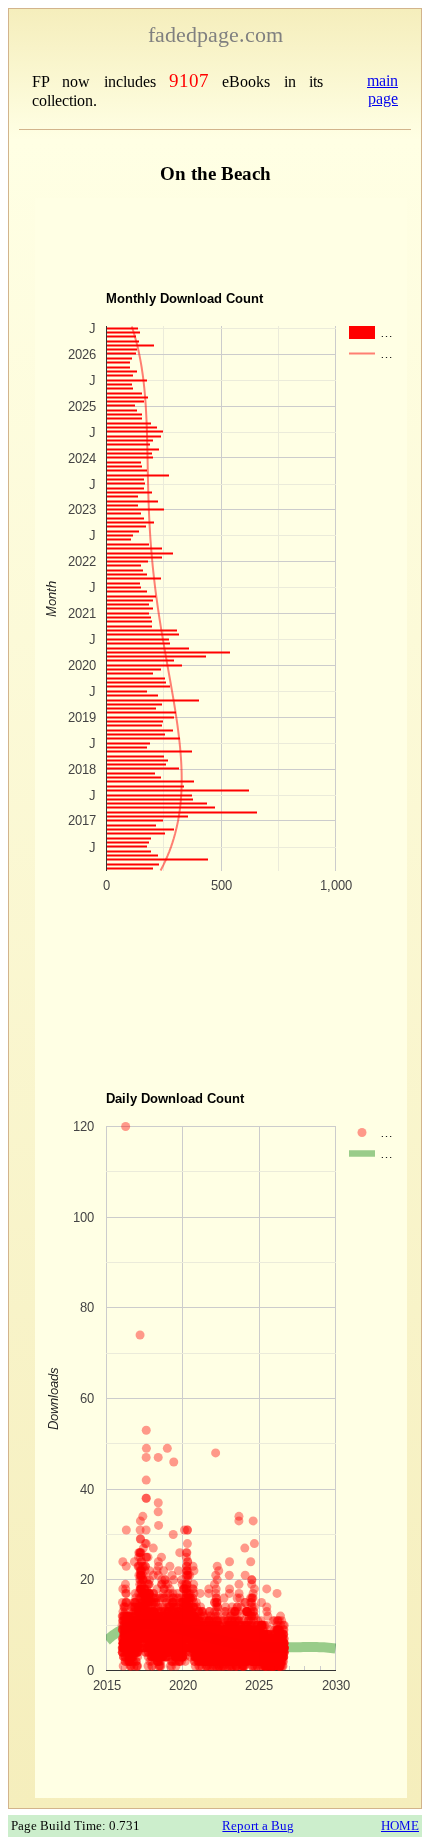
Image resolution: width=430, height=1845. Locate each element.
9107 (189, 80)
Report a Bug (258, 1825)
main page (382, 89)
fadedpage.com (215, 34)
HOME (400, 1825)
